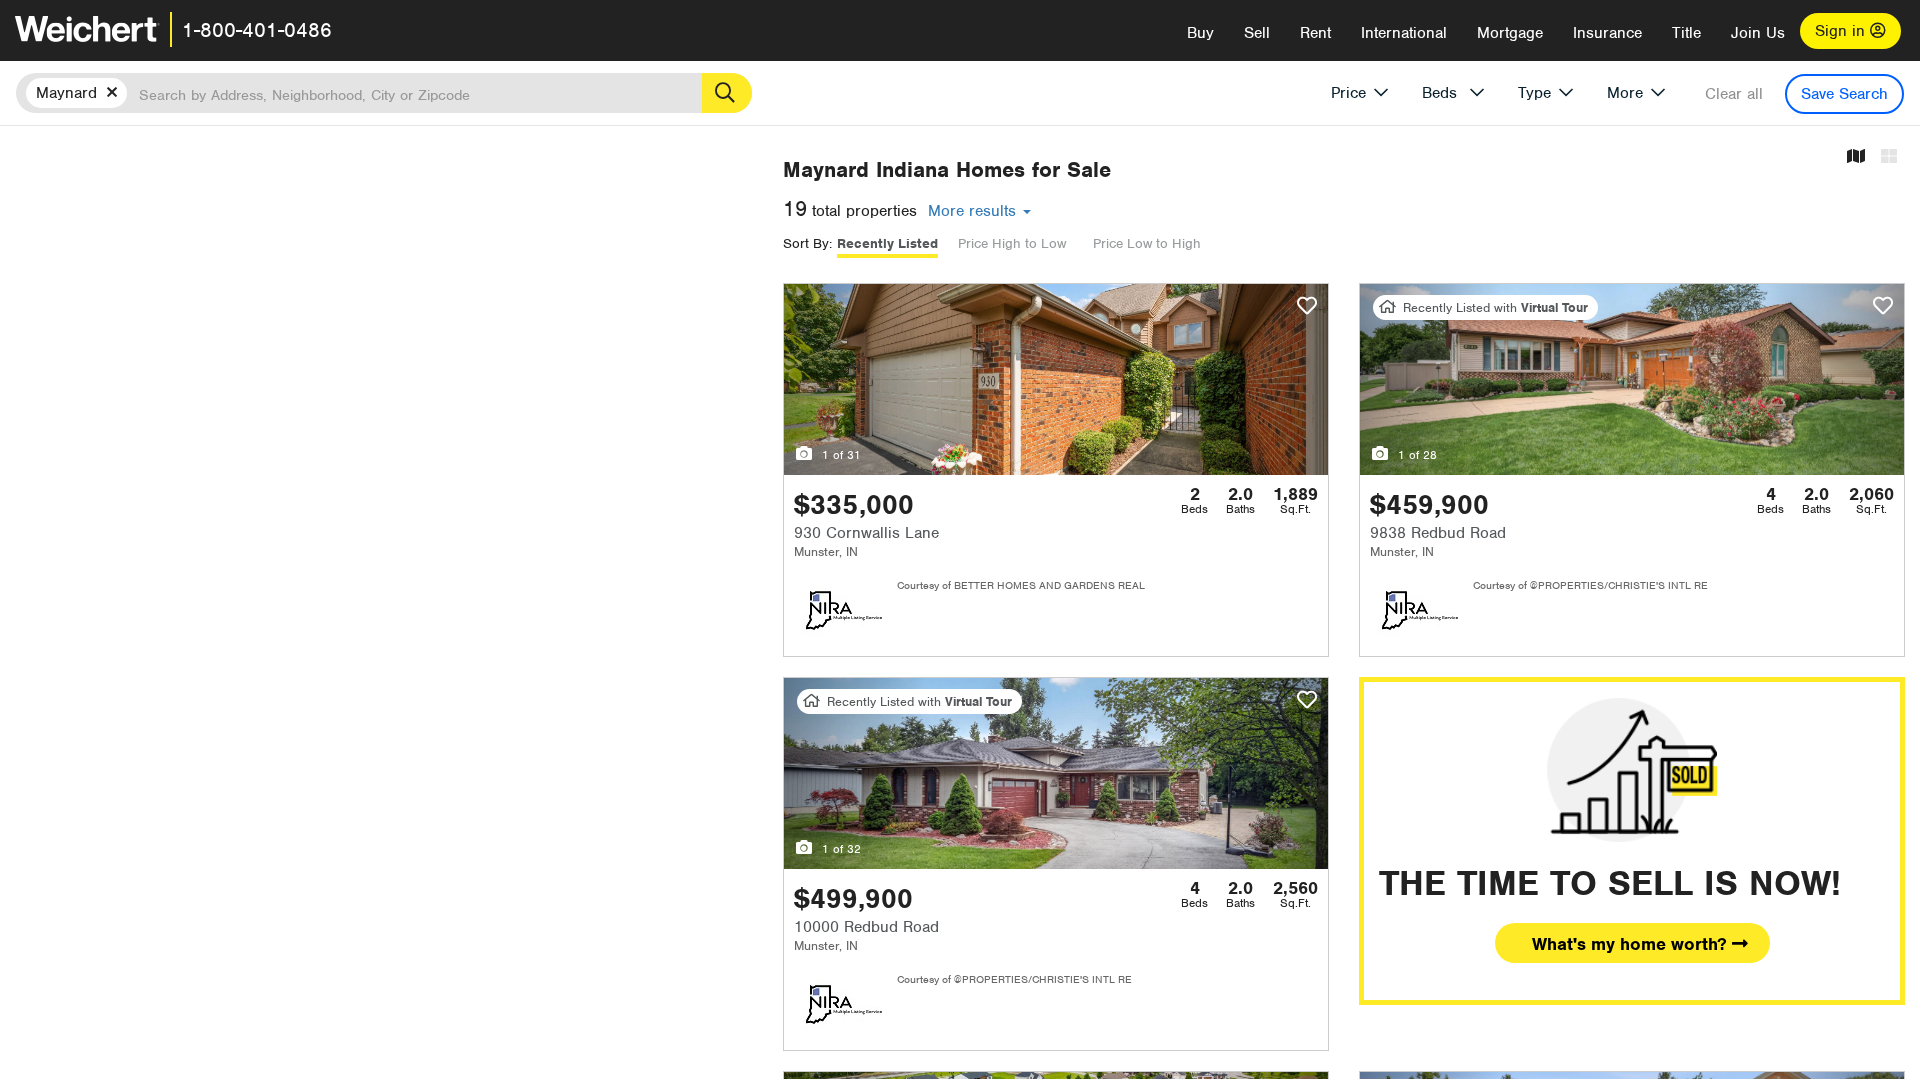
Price (1348, 93)
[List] (1889, 157)
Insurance (1607, 33)
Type (1534, 93)
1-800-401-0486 (257, 30)
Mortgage (1510, 33)
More (1625, 93)
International (1404, 33)
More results (974, 211)
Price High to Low (1012, 243)
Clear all (1734, 94)
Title (1686, 33)
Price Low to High (1147, 243)
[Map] (1856, 157)
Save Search (1844, 94)
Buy (1200, 33)
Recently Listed (887, 243)
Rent (1315, 33)
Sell (1257, 33)
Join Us (1758, 33)
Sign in (1842, 31)
